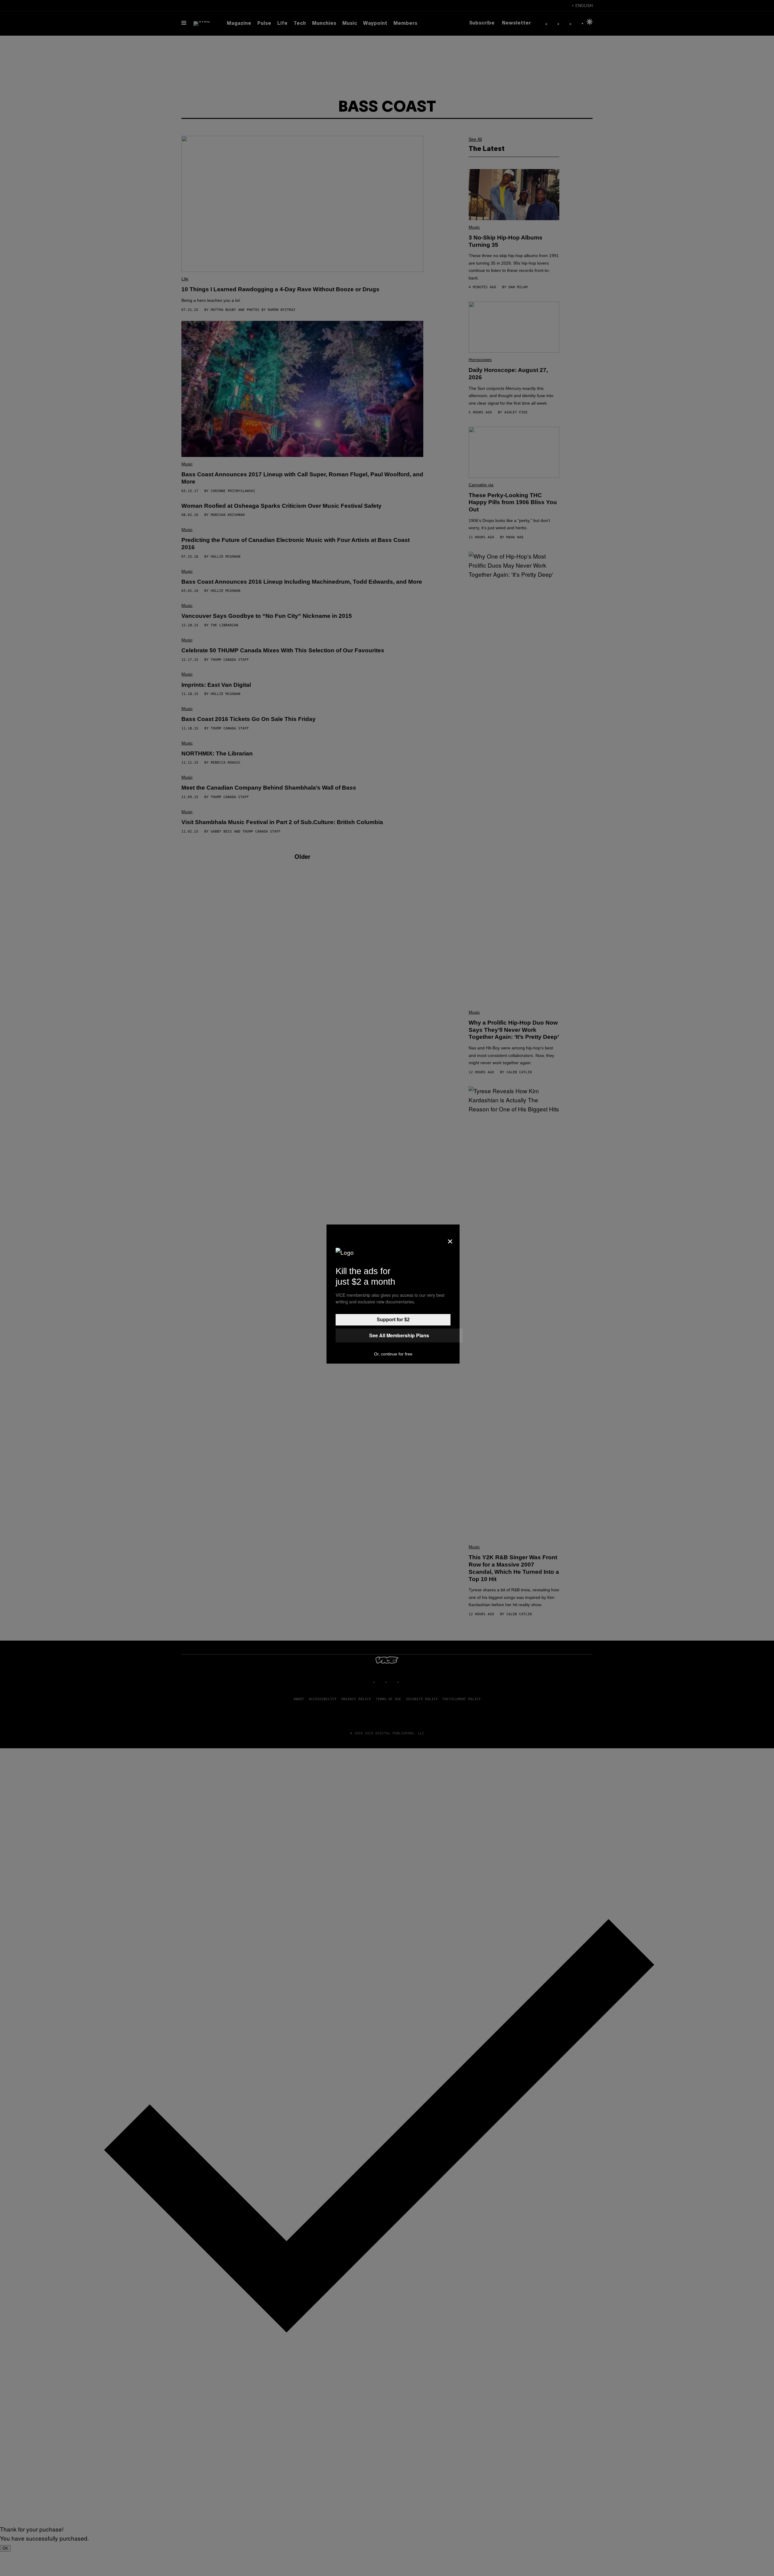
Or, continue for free (393, 1354)
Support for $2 (393, 1320)
